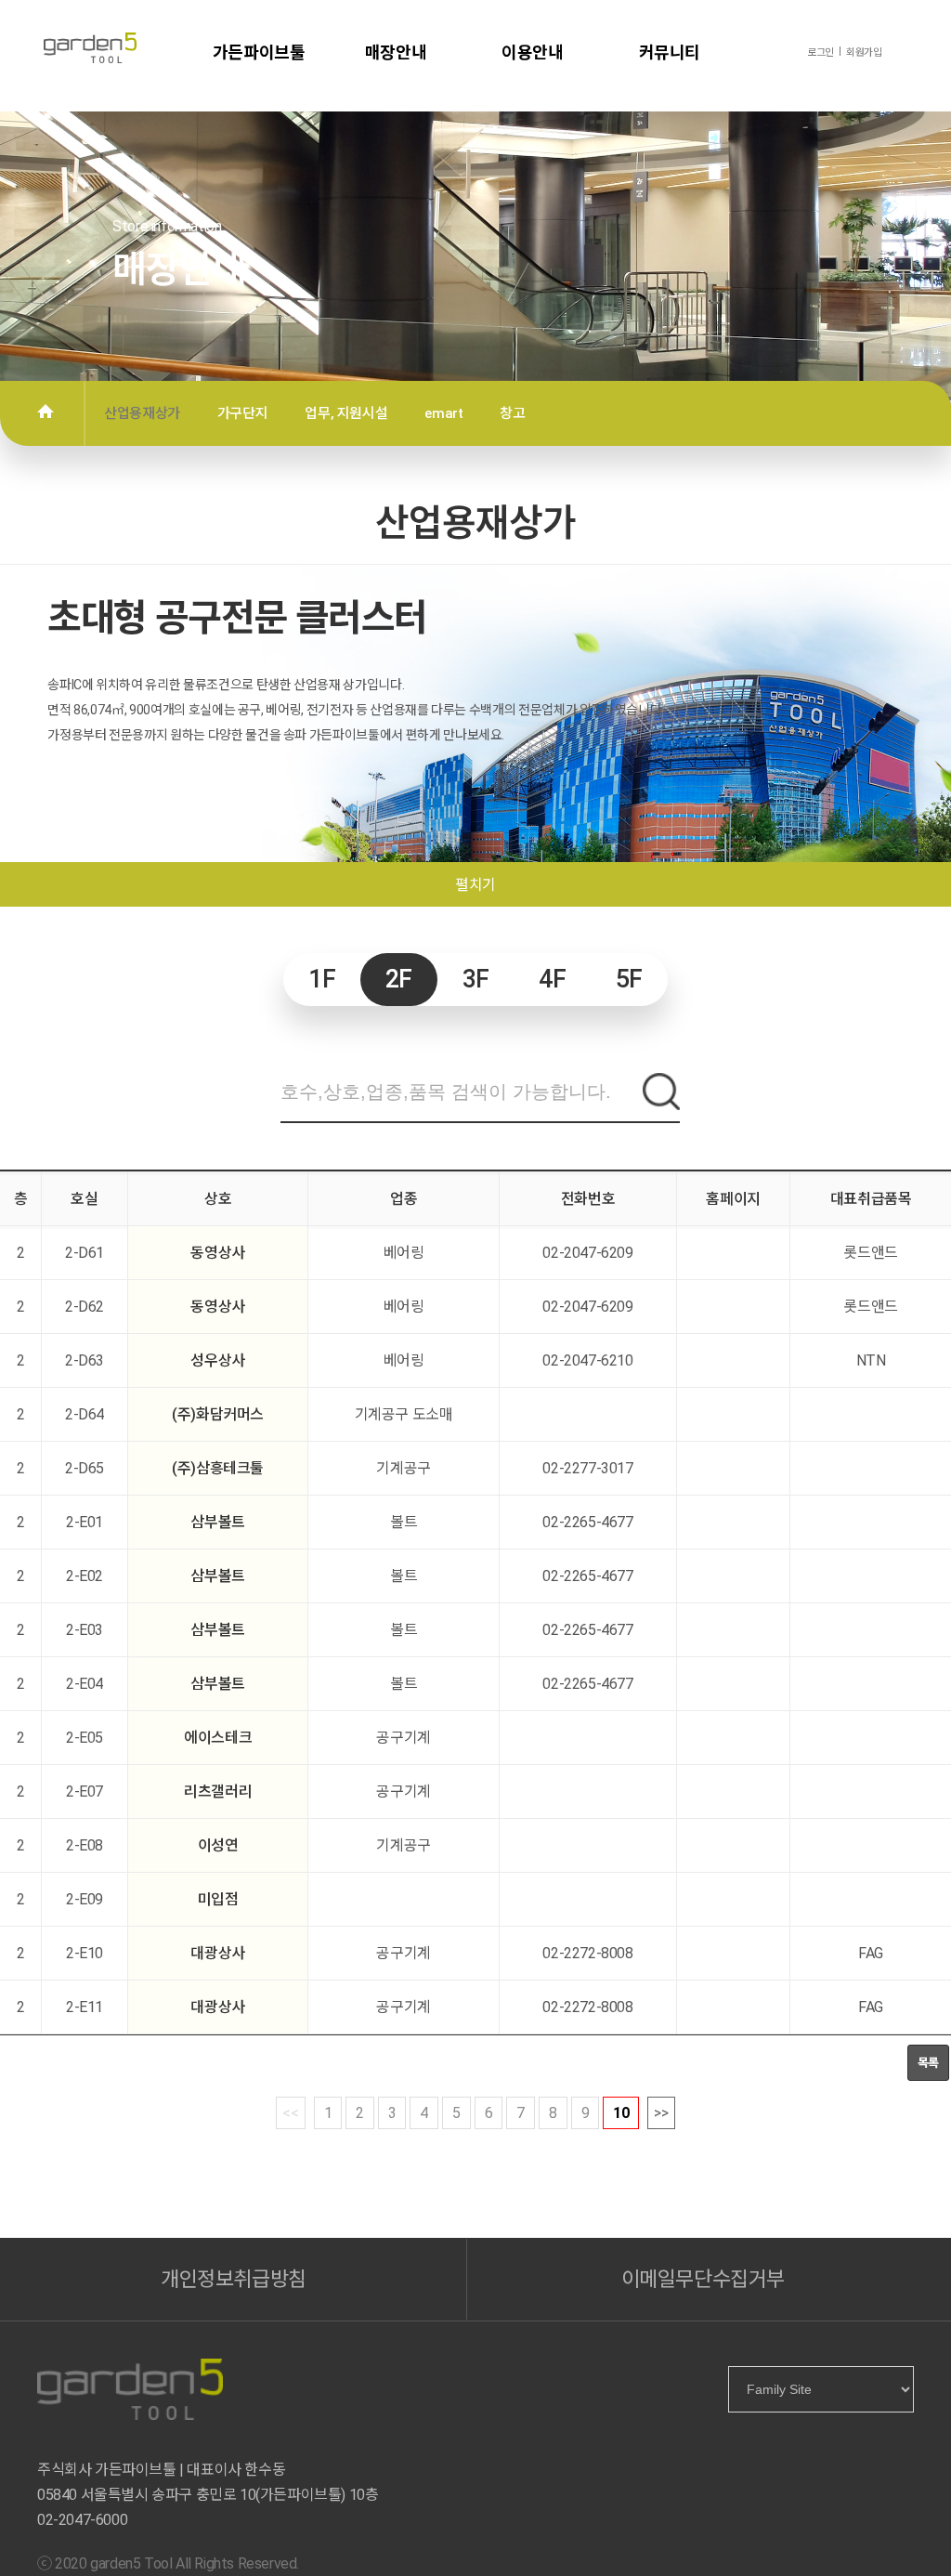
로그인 (821, 52)
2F (399, 980)
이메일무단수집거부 (703, 2279)
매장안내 (396, 52)
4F (552, 980)
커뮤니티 (670, 52)
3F (476, 980)
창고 (512, 413)
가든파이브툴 (259, 52)
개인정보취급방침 (234, 2279)
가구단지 (243, 413)
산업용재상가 (142, 413)
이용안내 (532, 52)
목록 (928, 2063)
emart (443, 413)
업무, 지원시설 (346, 413)
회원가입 (864, 52)
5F (629, 980)
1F (322, 980)
